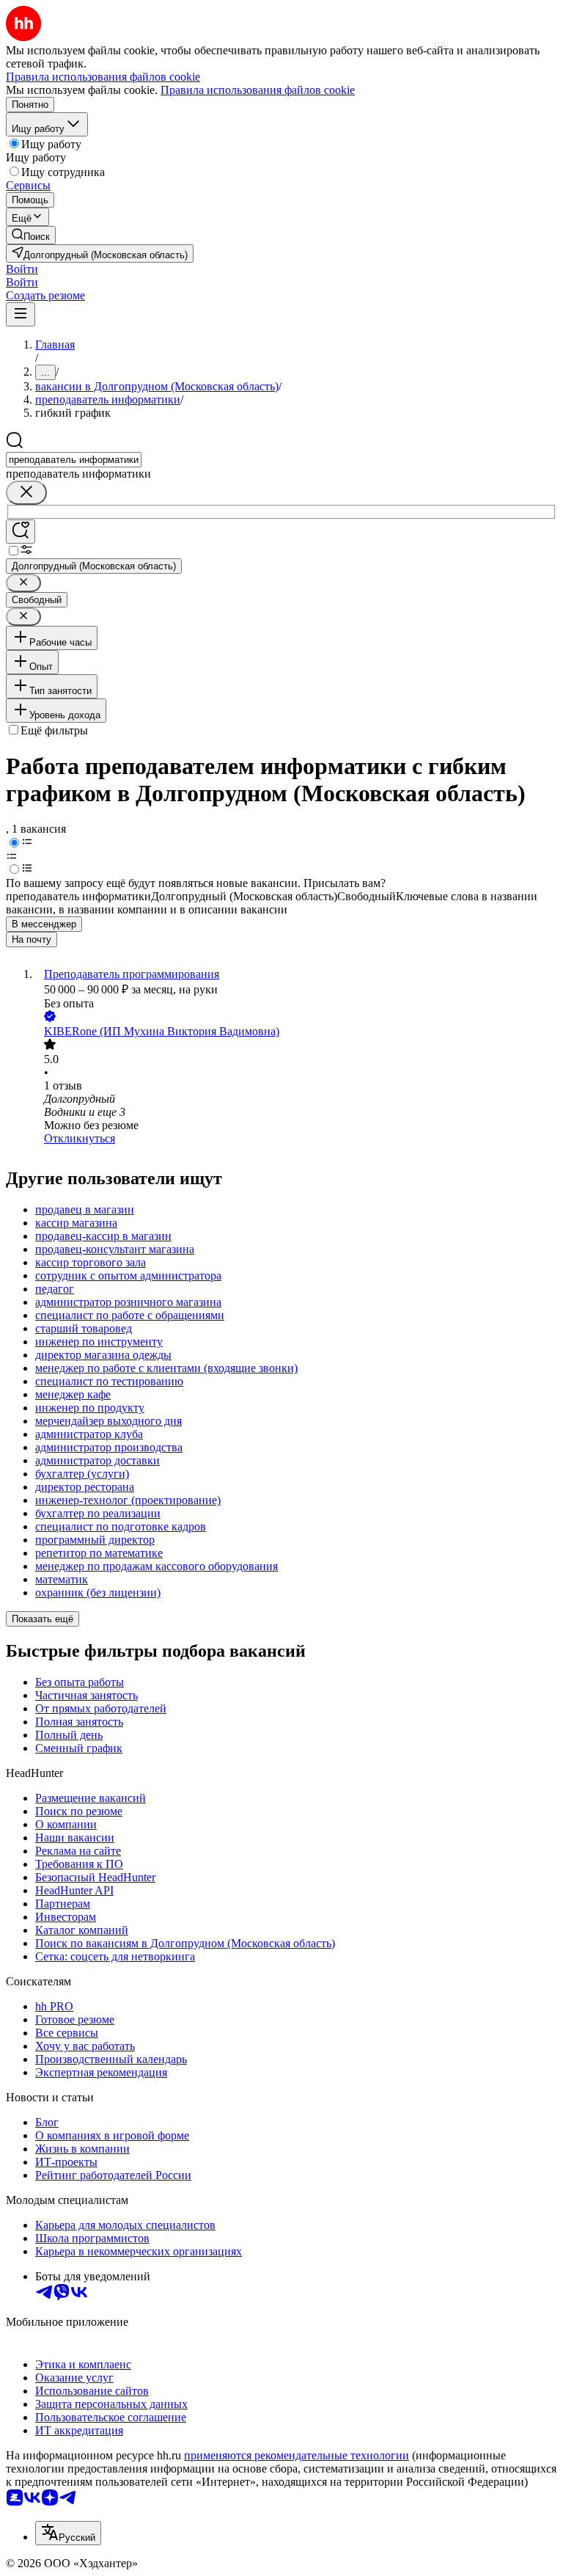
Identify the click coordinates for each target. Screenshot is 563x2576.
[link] (31, 235)
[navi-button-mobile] (21, 314)
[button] (22, 269)
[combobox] (74, 460)
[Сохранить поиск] (21, 532)
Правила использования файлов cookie (258, 90)
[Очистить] (26, 493)
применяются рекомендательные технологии (297, 2455)
